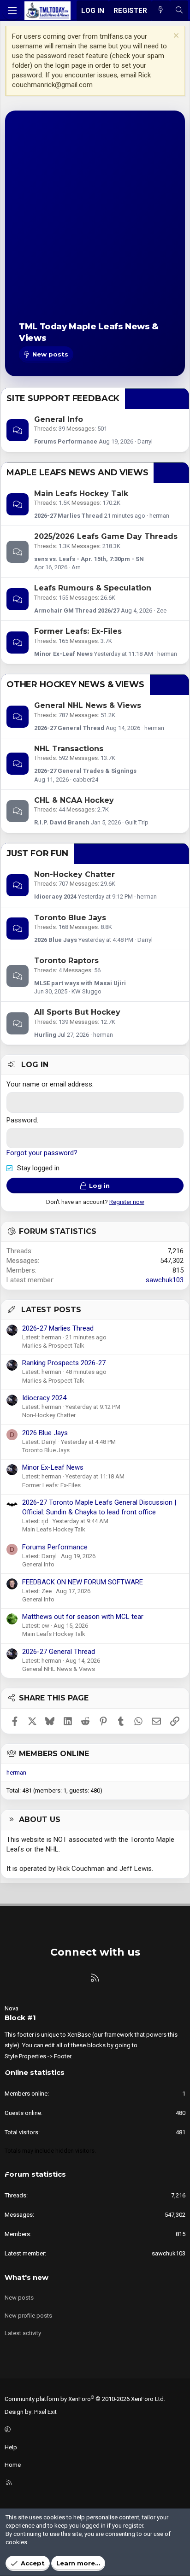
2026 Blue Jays (56, 940)
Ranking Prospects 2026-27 (64, 1363)
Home (13, 2465)
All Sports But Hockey (77, 1012)
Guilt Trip (137, 822)
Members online (54, 1754)
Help (11, 2447)
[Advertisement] (95, 224)
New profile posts (28, 2316)
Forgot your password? (42, 1153)
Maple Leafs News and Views (77, 473)
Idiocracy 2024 (55, 897)
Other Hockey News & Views (75, 684)
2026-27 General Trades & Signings (85, 771)
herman (159, 516)
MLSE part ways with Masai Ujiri (80, 983)
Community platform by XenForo (85, 2399)
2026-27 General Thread (69, 728)
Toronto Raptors (66, 961)
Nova (12, 2008)
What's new (27, 2277)
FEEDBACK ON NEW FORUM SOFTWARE (83, 1582)
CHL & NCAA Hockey (74, 800)
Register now (127, 1202)
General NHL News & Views (88, 705)
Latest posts (51, 1310)
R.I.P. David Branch (62, 822)
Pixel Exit (45, 2412)
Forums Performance (66, 441)
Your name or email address (49, 1084)
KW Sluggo (86, 991)
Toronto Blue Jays (70, 918)
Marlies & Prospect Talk (53, 1346)
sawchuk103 (165, 1280)
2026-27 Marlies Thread (68, 516)
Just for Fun (37, 853)
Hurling (45, 1035)
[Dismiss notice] (175, 37)
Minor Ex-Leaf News (63, 654)
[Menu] (12, 11)
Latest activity (23, 2333)
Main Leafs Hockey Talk (81, 494)
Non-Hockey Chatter (74, 874)
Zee (161, 610)
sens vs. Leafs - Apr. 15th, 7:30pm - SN (89, 559)
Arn (76, 567)
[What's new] (161, 11)
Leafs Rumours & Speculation (93, 588)
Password (22, 1120)
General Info (59, 419)
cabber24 (86, 780)
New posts (19, 2298)
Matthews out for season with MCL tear (83, 1617)
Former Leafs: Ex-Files (78, 631)
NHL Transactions (69, 749)
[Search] (179, 11)
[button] (94, 2430)
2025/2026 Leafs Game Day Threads (106, 536)
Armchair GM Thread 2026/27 (77, 610)
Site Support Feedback (63, 398)
